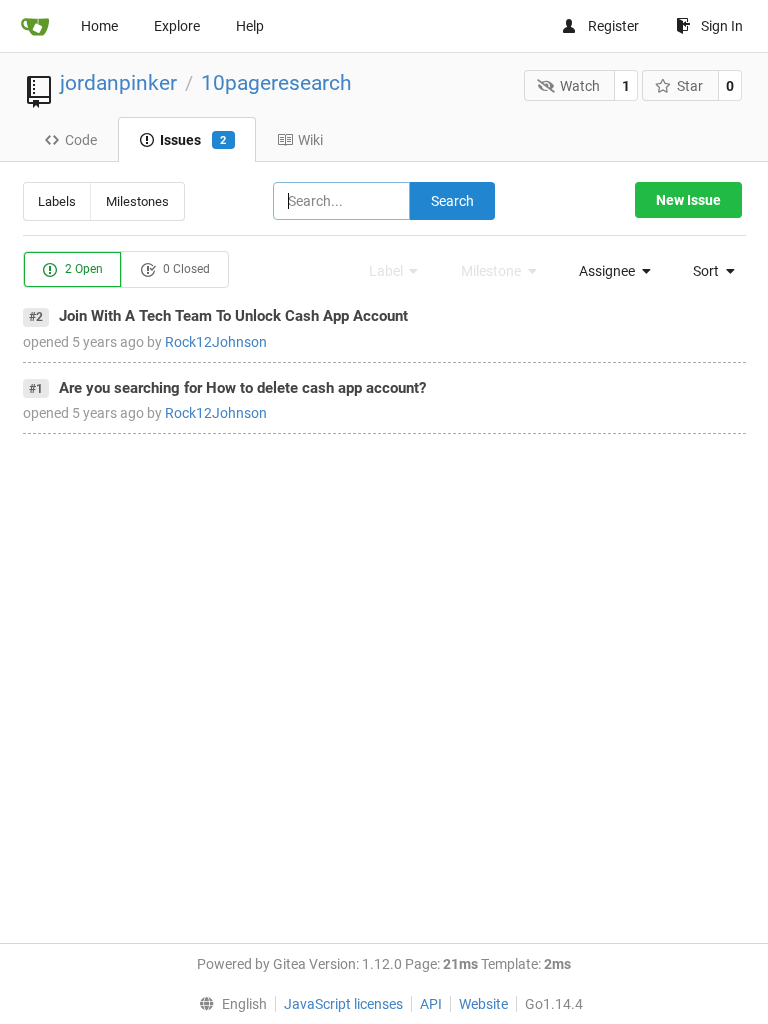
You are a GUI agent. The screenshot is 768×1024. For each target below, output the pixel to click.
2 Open (82, 269)
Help (250, 26)
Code (81, 140)
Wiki (310, 140)
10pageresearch (276, 83)
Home (99, 26)
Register (613, 26)
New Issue (688, 200)
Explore (177, 26)
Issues (193, 140)
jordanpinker (118, 83)
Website (483, 1004)
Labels (57, 201)
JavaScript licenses (343, 1004)
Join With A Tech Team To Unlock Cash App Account (233, 316)
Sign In (722, 26)
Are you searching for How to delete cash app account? (242, 388)
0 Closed (185, 269)
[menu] (609, 271)
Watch (580, 86)
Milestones (137, 201)
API (431, 1004)
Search (452, 201)
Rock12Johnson (216, 342)
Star (690, 86)
